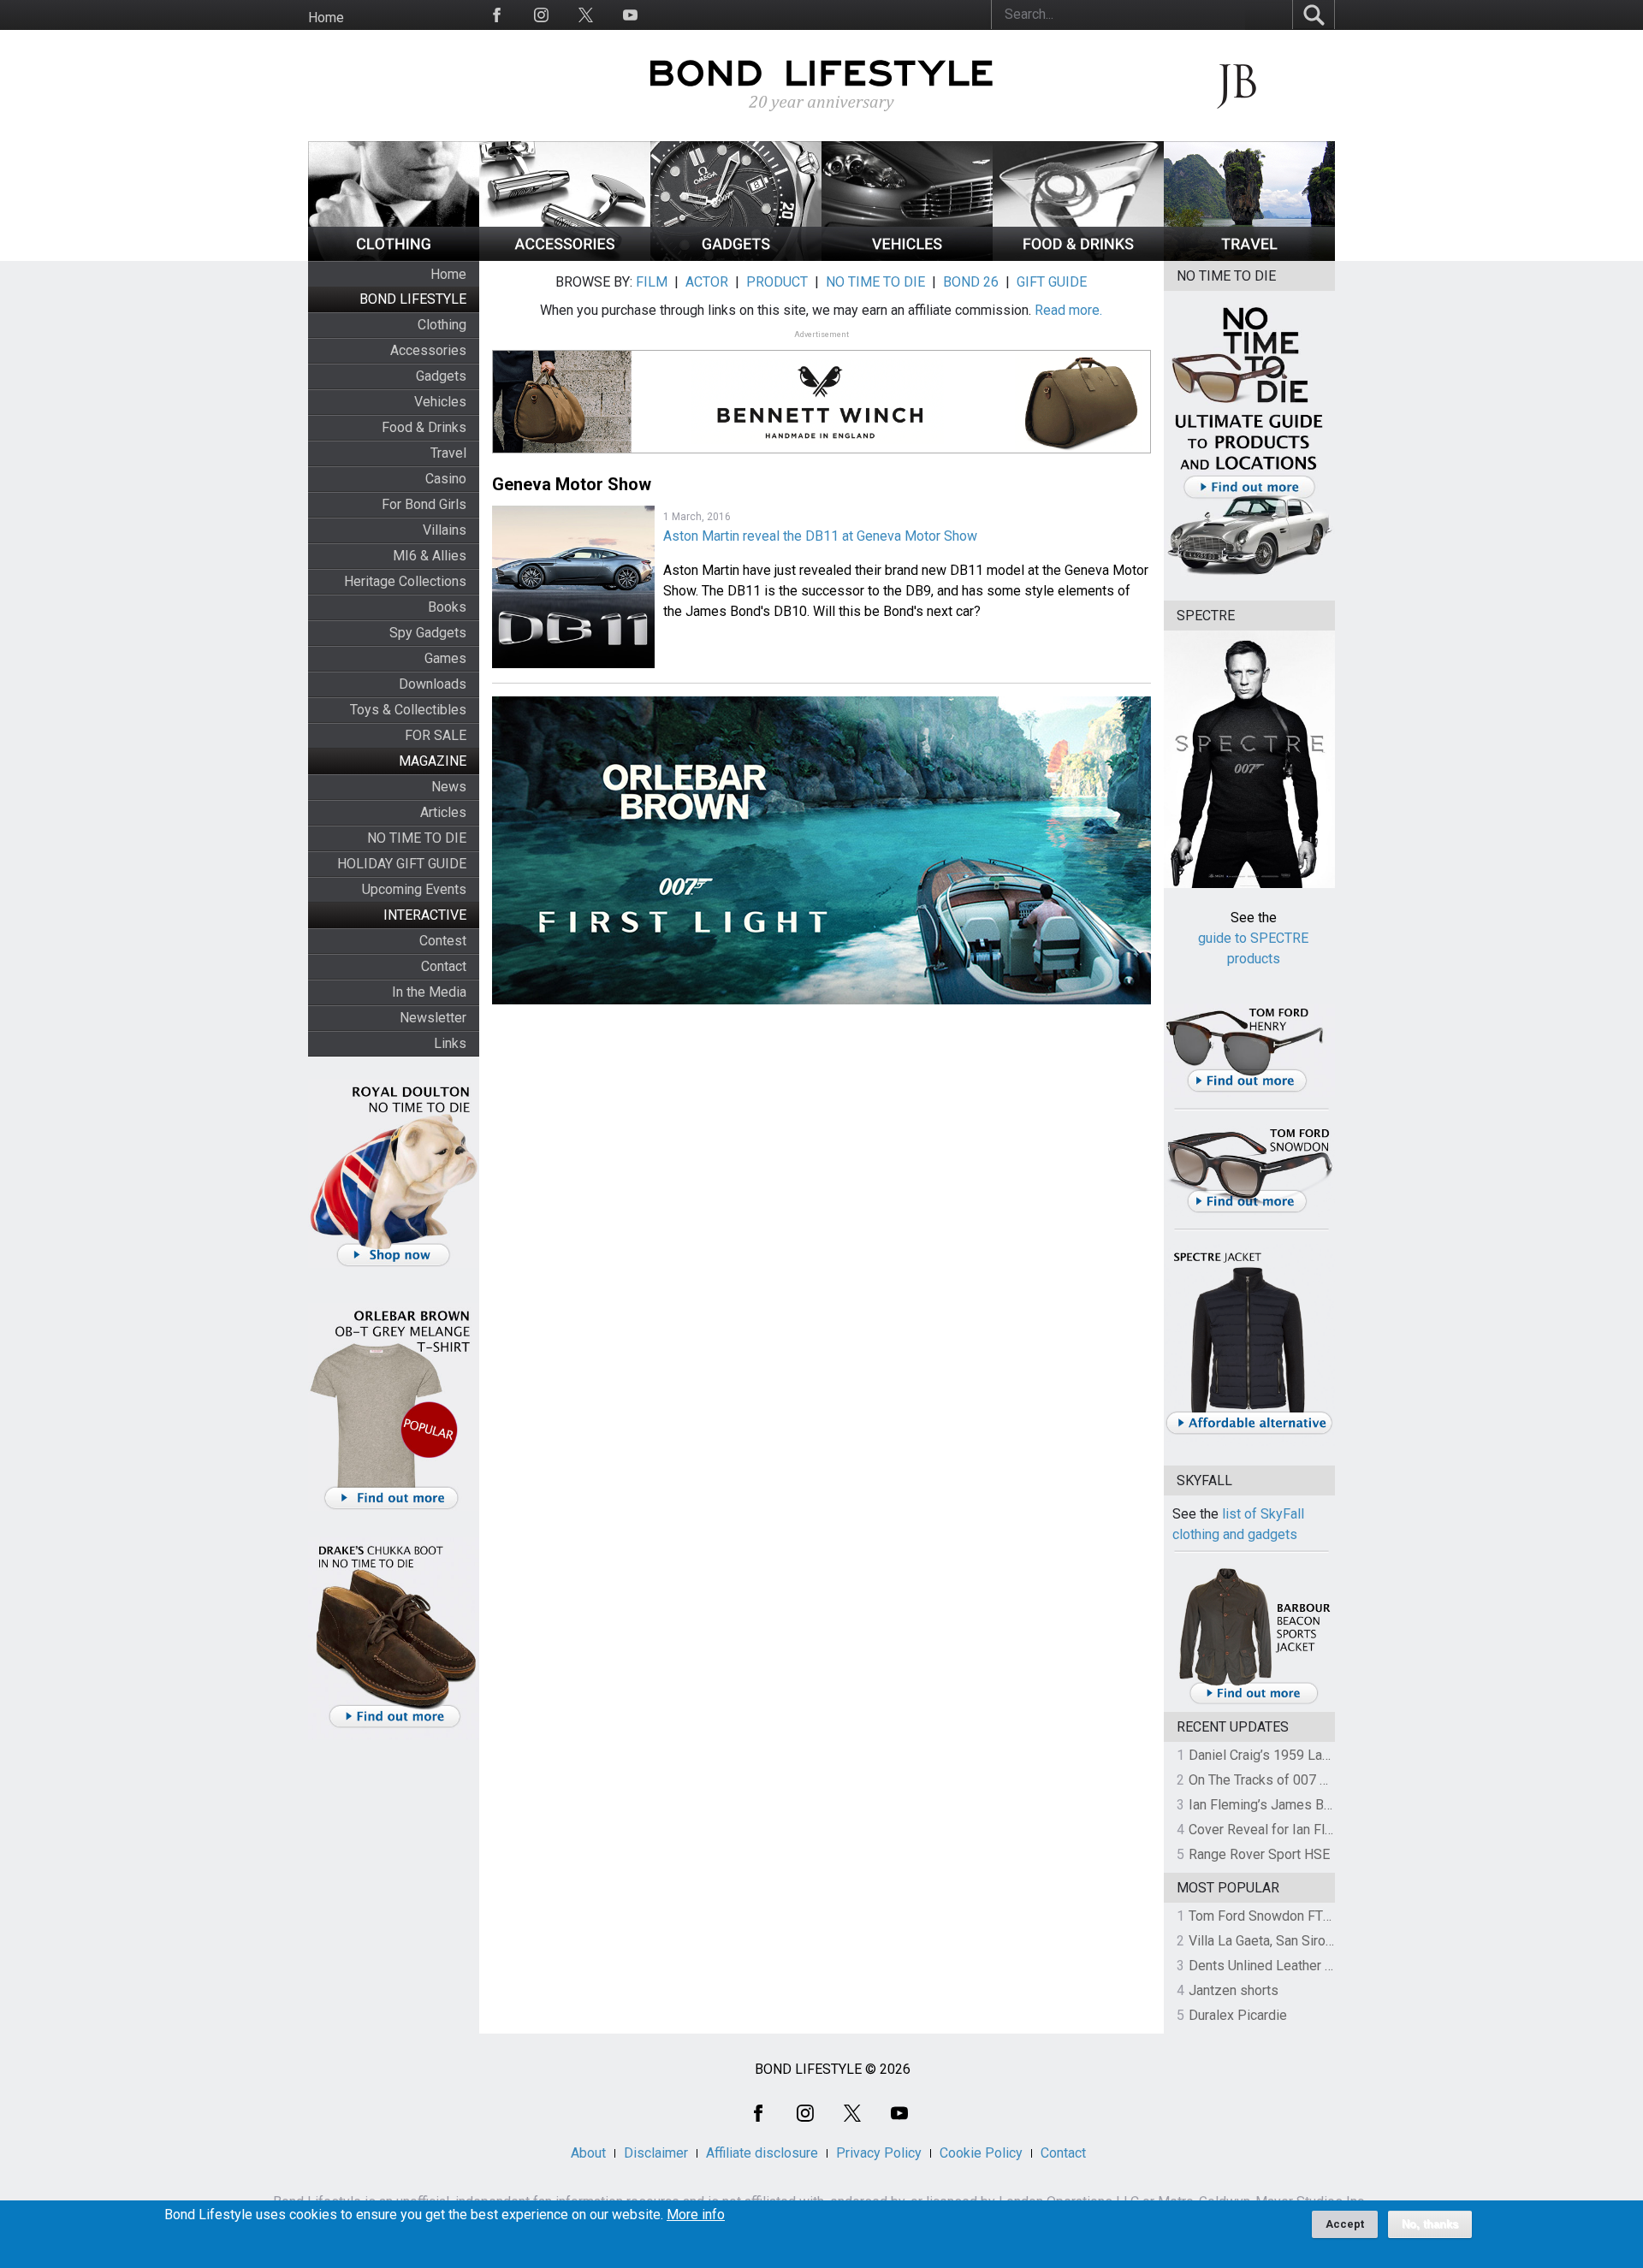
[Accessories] (565, 256)
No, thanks (1430, 2224)
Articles (443, 812)
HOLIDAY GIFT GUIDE (402, 864)
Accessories (428, 350)
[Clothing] (394, 256)
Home (326, 18)
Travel (448, 453)
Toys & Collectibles (408, 710)
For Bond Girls (424, 504)
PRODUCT (777, 282)
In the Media (429, 992)
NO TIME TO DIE (417, 838)
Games (445, 658)
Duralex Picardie (1238, 2015)
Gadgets (441, 376)
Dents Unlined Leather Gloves (1278, 1966)
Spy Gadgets (428, 633)
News (449, 787)
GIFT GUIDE (1052, 282)
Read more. (1068, 310)
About (588, 2153)
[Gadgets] (736, 256)
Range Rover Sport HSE (1259, 1854)
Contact (444, 966)
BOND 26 (971, 282)
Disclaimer (656, 2153)
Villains (445, 530)
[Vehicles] (907, 256)
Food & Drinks (424, 427)
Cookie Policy (981, 2153)
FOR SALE (436, 735)
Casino (446, 479)
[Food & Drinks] (1078, 256)
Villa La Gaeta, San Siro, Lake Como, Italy (1310, 1941)
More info (696, 2215)
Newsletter (433, 1018)
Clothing (442, 325)
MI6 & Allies (430, 556)
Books (447, 607)
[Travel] (1249, 256)
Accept (1345, 2224)
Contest (443, 941)
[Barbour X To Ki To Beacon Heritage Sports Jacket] (1254, 1701)
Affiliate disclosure (762, 2153)
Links (450, 1043)
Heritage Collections (405, 581)
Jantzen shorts (1234, 1990)
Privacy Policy (879, 2153)
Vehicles (440, 402)
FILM (652, 282)
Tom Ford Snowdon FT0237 (1271, 1916)
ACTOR (707, 282)
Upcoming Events (414, 889)
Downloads (433, 684)
